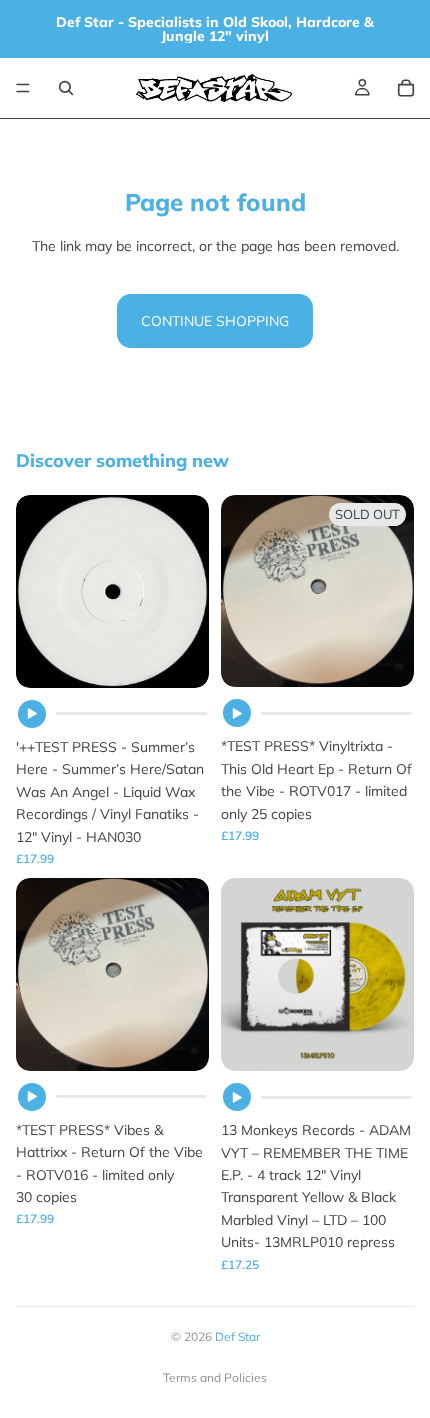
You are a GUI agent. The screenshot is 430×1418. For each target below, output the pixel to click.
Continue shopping (215, 321)
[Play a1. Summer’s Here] (32, 714)
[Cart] (406, 88)
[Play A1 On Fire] (32, 1097)
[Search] (66, 88)
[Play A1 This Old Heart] (237, 713)
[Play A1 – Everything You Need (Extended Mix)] (237, 1097)
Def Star (237, 1336)
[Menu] (23, 88)
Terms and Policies (215, 1377)
